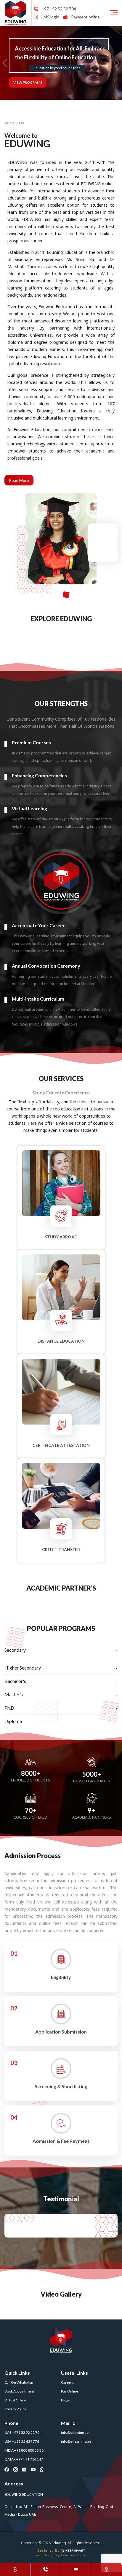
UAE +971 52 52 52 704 (23, 2432)
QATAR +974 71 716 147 (24, 2459)
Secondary (15, 1650)
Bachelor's (15, 1681)
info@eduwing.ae (75, 2432)
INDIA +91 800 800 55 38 (24, 2450)
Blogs (65, 2400)
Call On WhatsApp (19, 2382)
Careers (68, 2382)
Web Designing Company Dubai (61, 2555)
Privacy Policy (15, 2409)
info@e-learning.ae (76, 2441)
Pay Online (70, 2391)
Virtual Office (15, 2400)
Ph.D (9, 1708)
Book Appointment (19, 2391)
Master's (14, 1694)
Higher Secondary (23, 1668)
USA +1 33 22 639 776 (22, 2441)
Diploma (13, 1721)
